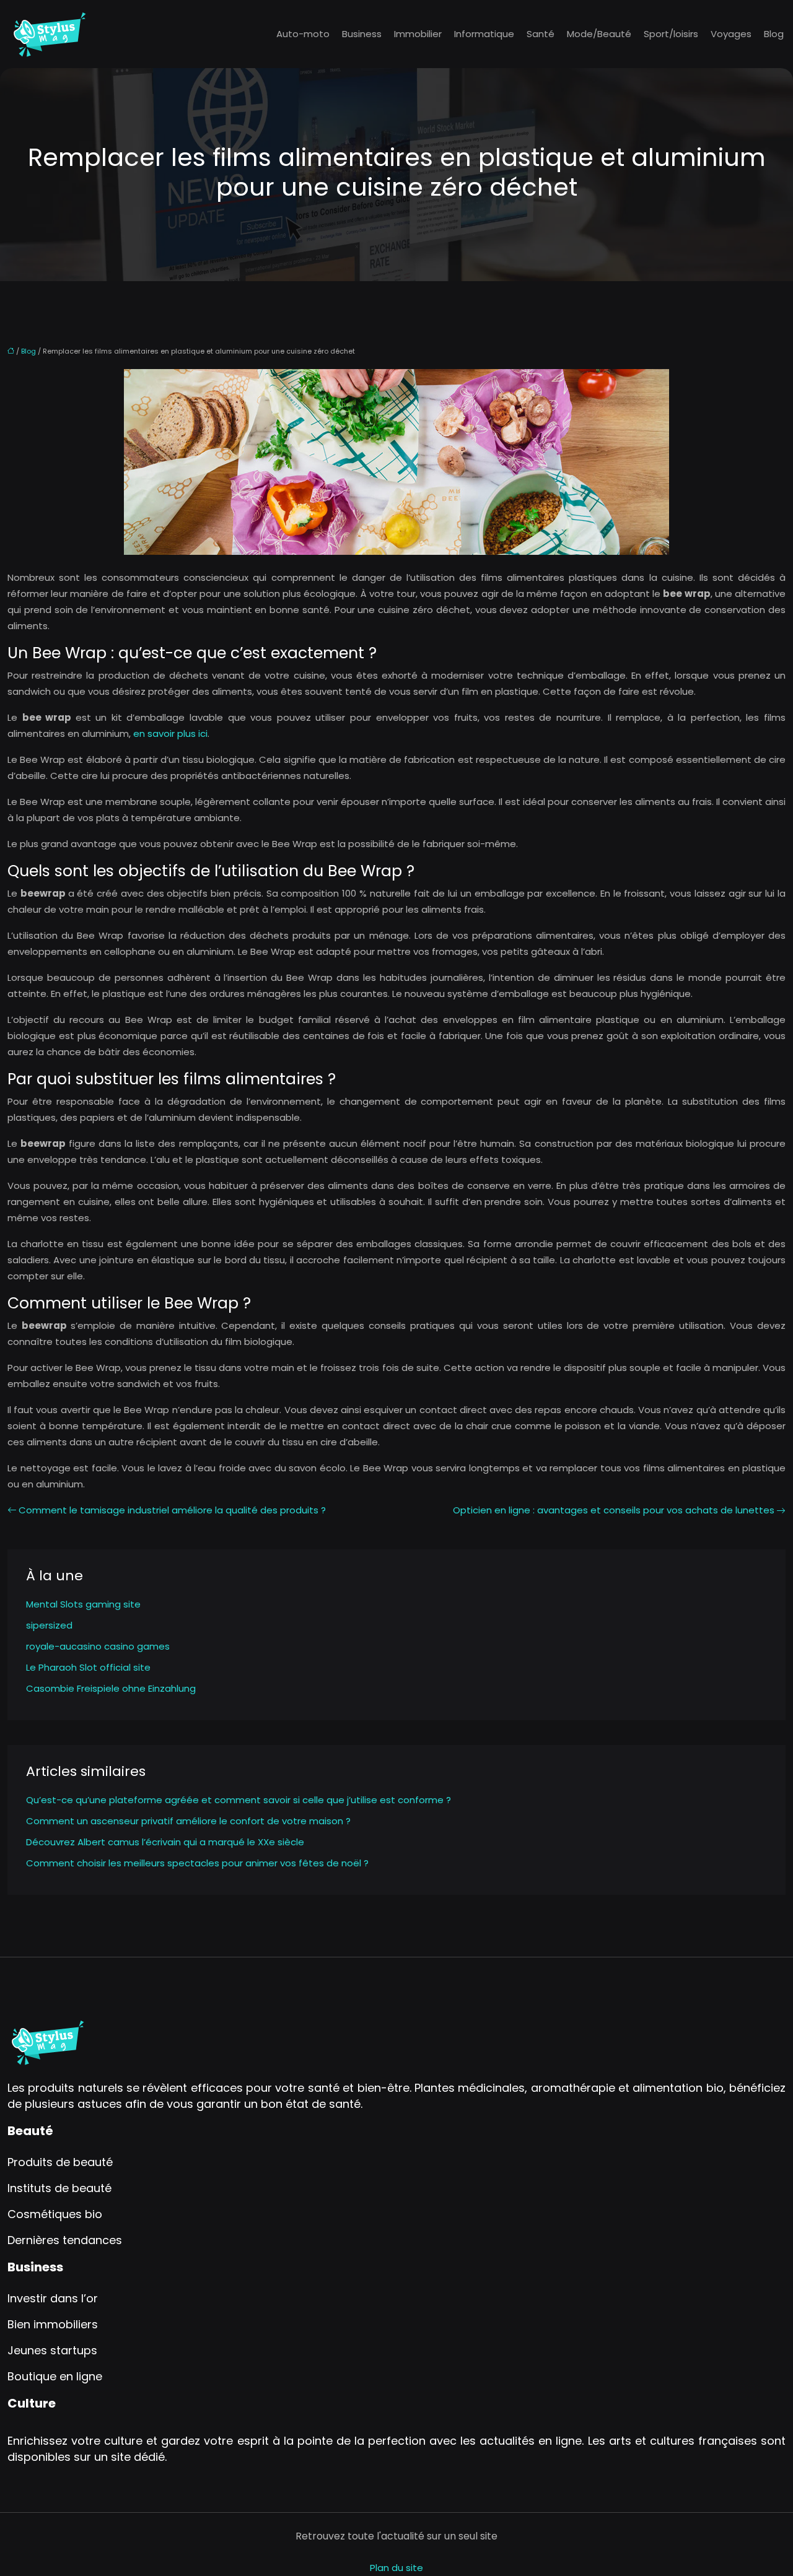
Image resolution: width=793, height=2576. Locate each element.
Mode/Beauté (599, 34)
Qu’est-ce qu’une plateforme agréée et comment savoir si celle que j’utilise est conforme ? (239, 1800)
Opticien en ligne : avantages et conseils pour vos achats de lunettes (614, 1510)
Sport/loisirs (671, 34)
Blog (774, 34)
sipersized (49, 1625)
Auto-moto (303, 34)
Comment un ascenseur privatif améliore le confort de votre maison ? (188, 1821)
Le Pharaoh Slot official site (88, 1667)
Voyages (731, 34)
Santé (541, 34)
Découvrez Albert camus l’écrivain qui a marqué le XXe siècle (165, 1842)
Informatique (484, 34)
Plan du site (396, 2568)
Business (362, 34)
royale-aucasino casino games (98, 1646)
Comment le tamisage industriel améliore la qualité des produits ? (172, 1510)
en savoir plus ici (170, 733)
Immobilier (418, 34)
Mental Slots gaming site (83, 1604)
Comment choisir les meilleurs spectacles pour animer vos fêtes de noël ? (197, 1863)
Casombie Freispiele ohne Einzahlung (111, 1688)
